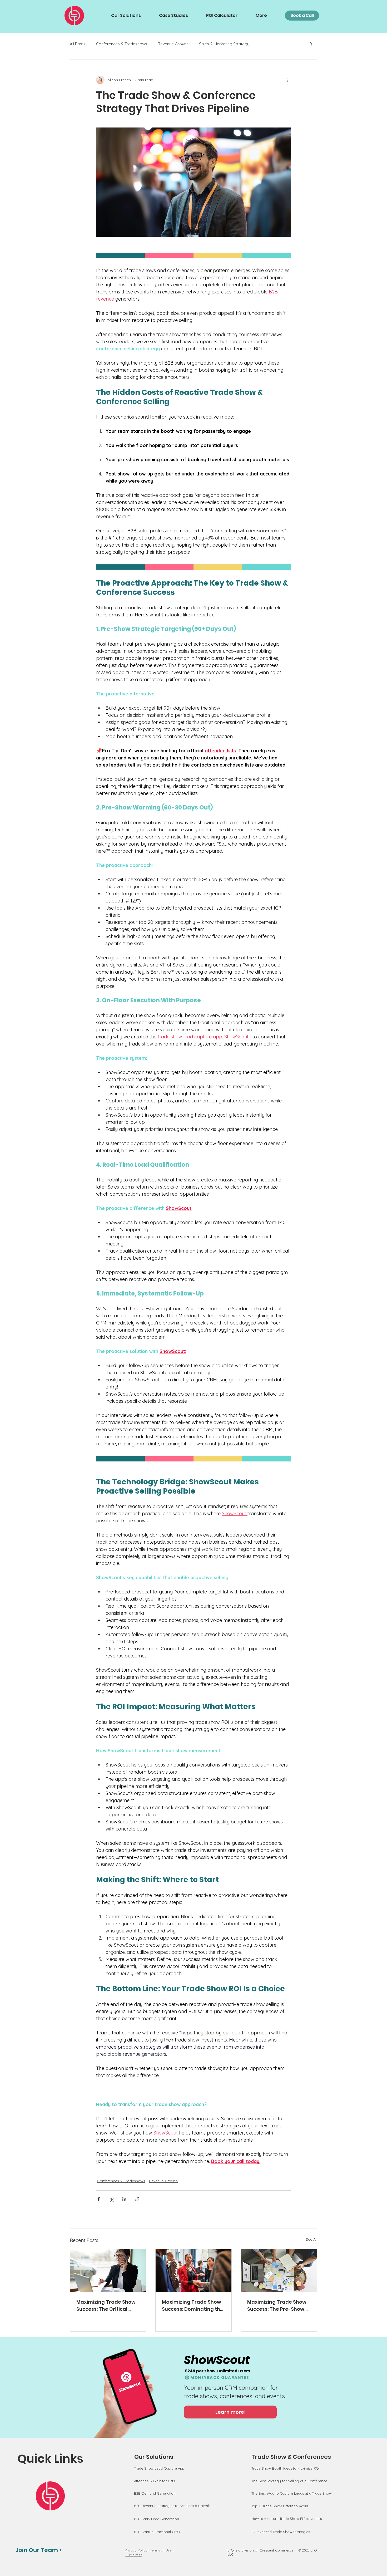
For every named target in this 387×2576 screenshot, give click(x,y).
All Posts (78, 44)
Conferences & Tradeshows (122, 44)
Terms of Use (161, 2550)
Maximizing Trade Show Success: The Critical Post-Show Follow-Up (106, 2306)
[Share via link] (137, 2199)
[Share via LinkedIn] (124, 2199)
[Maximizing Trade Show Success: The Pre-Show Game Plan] (279, 2271)
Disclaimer (133, 2555)
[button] (311, 44)
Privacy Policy (136, 2550)
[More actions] (288, 80)
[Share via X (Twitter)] (111, 2199)
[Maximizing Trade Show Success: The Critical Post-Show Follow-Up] (108, 2271)
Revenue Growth (173, 44)
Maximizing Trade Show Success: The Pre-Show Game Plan (277, 2306)
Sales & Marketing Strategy (224, 44)
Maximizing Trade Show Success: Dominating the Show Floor (193, 2306)
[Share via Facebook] (99, 2199)
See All (312, 2239)
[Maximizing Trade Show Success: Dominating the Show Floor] (194, 2271)
